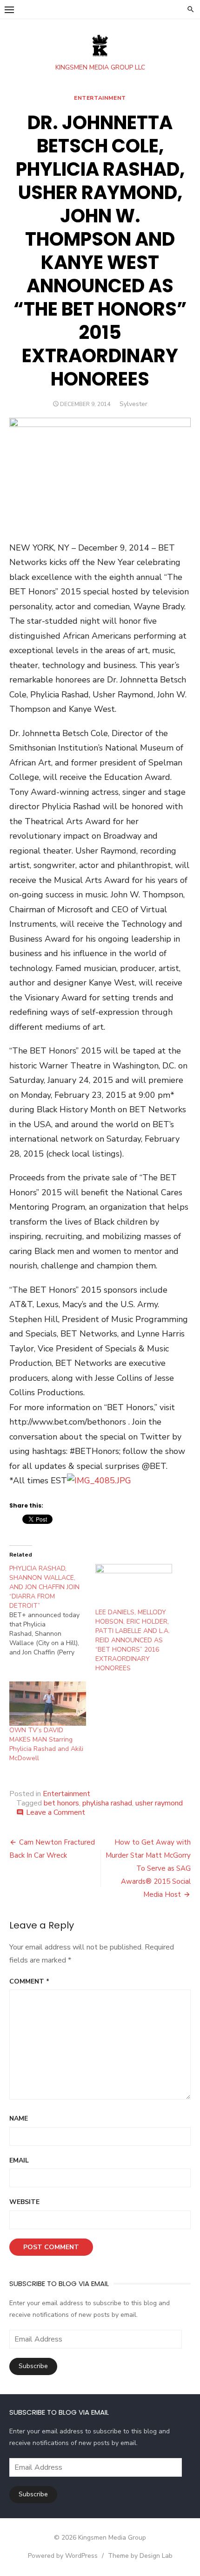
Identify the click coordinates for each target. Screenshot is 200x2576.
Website (24, 2202)
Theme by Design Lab (140, 2556)
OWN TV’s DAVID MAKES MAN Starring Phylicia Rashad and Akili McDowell (46, 1744)
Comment (29, 1981)
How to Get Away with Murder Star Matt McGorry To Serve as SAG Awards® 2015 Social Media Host (148, 1868)
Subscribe (33, 2366)
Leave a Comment (56, 1812)
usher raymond (159, 1803)
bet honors (61, 1803)
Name (19, 2118)
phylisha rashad (107, 1803)
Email (19, 2160)
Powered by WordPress (63, 2556)
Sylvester (133, 404)
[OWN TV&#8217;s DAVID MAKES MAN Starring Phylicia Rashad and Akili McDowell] (48, 1703)
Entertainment (100, 98)
